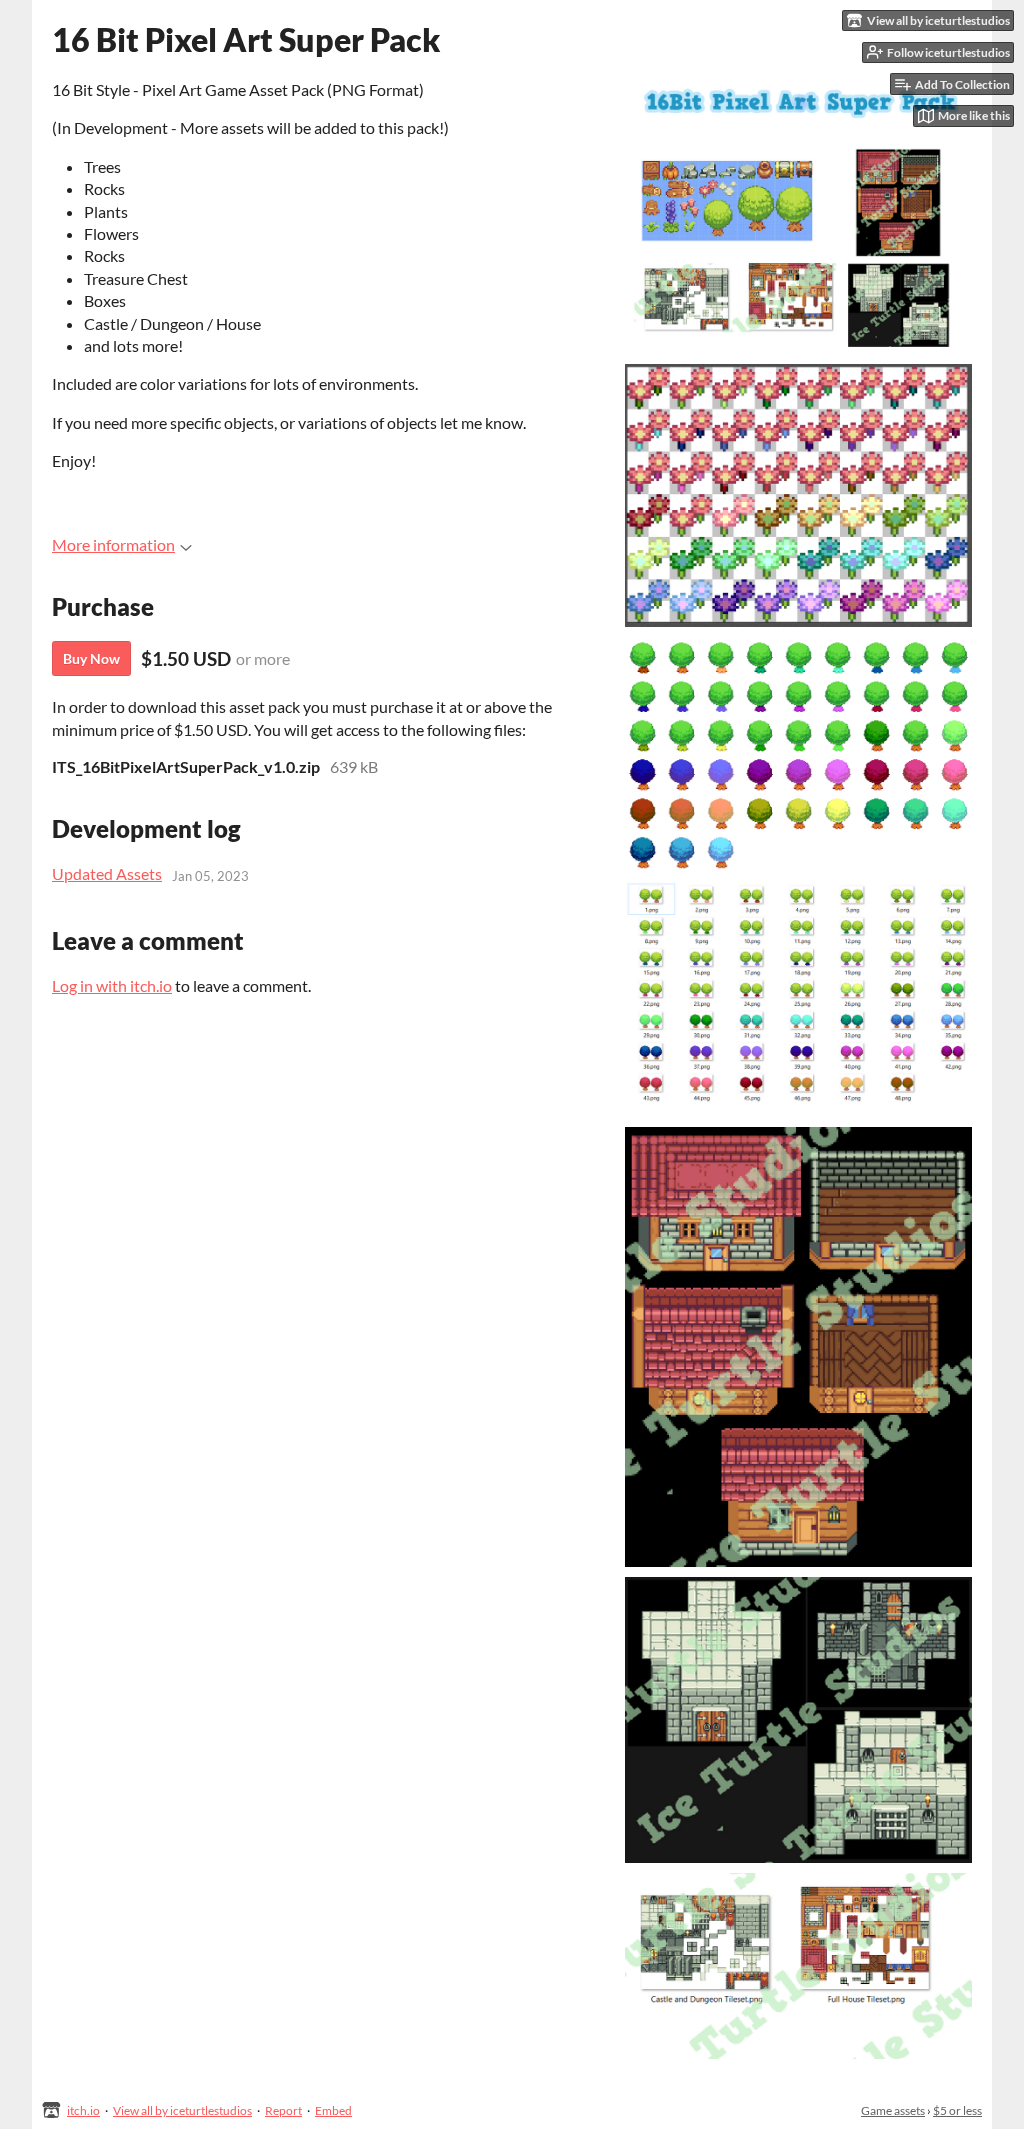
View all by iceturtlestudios (182, 2110)
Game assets (893, 2110)
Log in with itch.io (112, 985)
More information (113, 544)
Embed (333, 2110)
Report (283, 2110)
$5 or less (957, 2110)
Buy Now (91, 658)
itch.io (83, 2110)
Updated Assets (107, 873)
